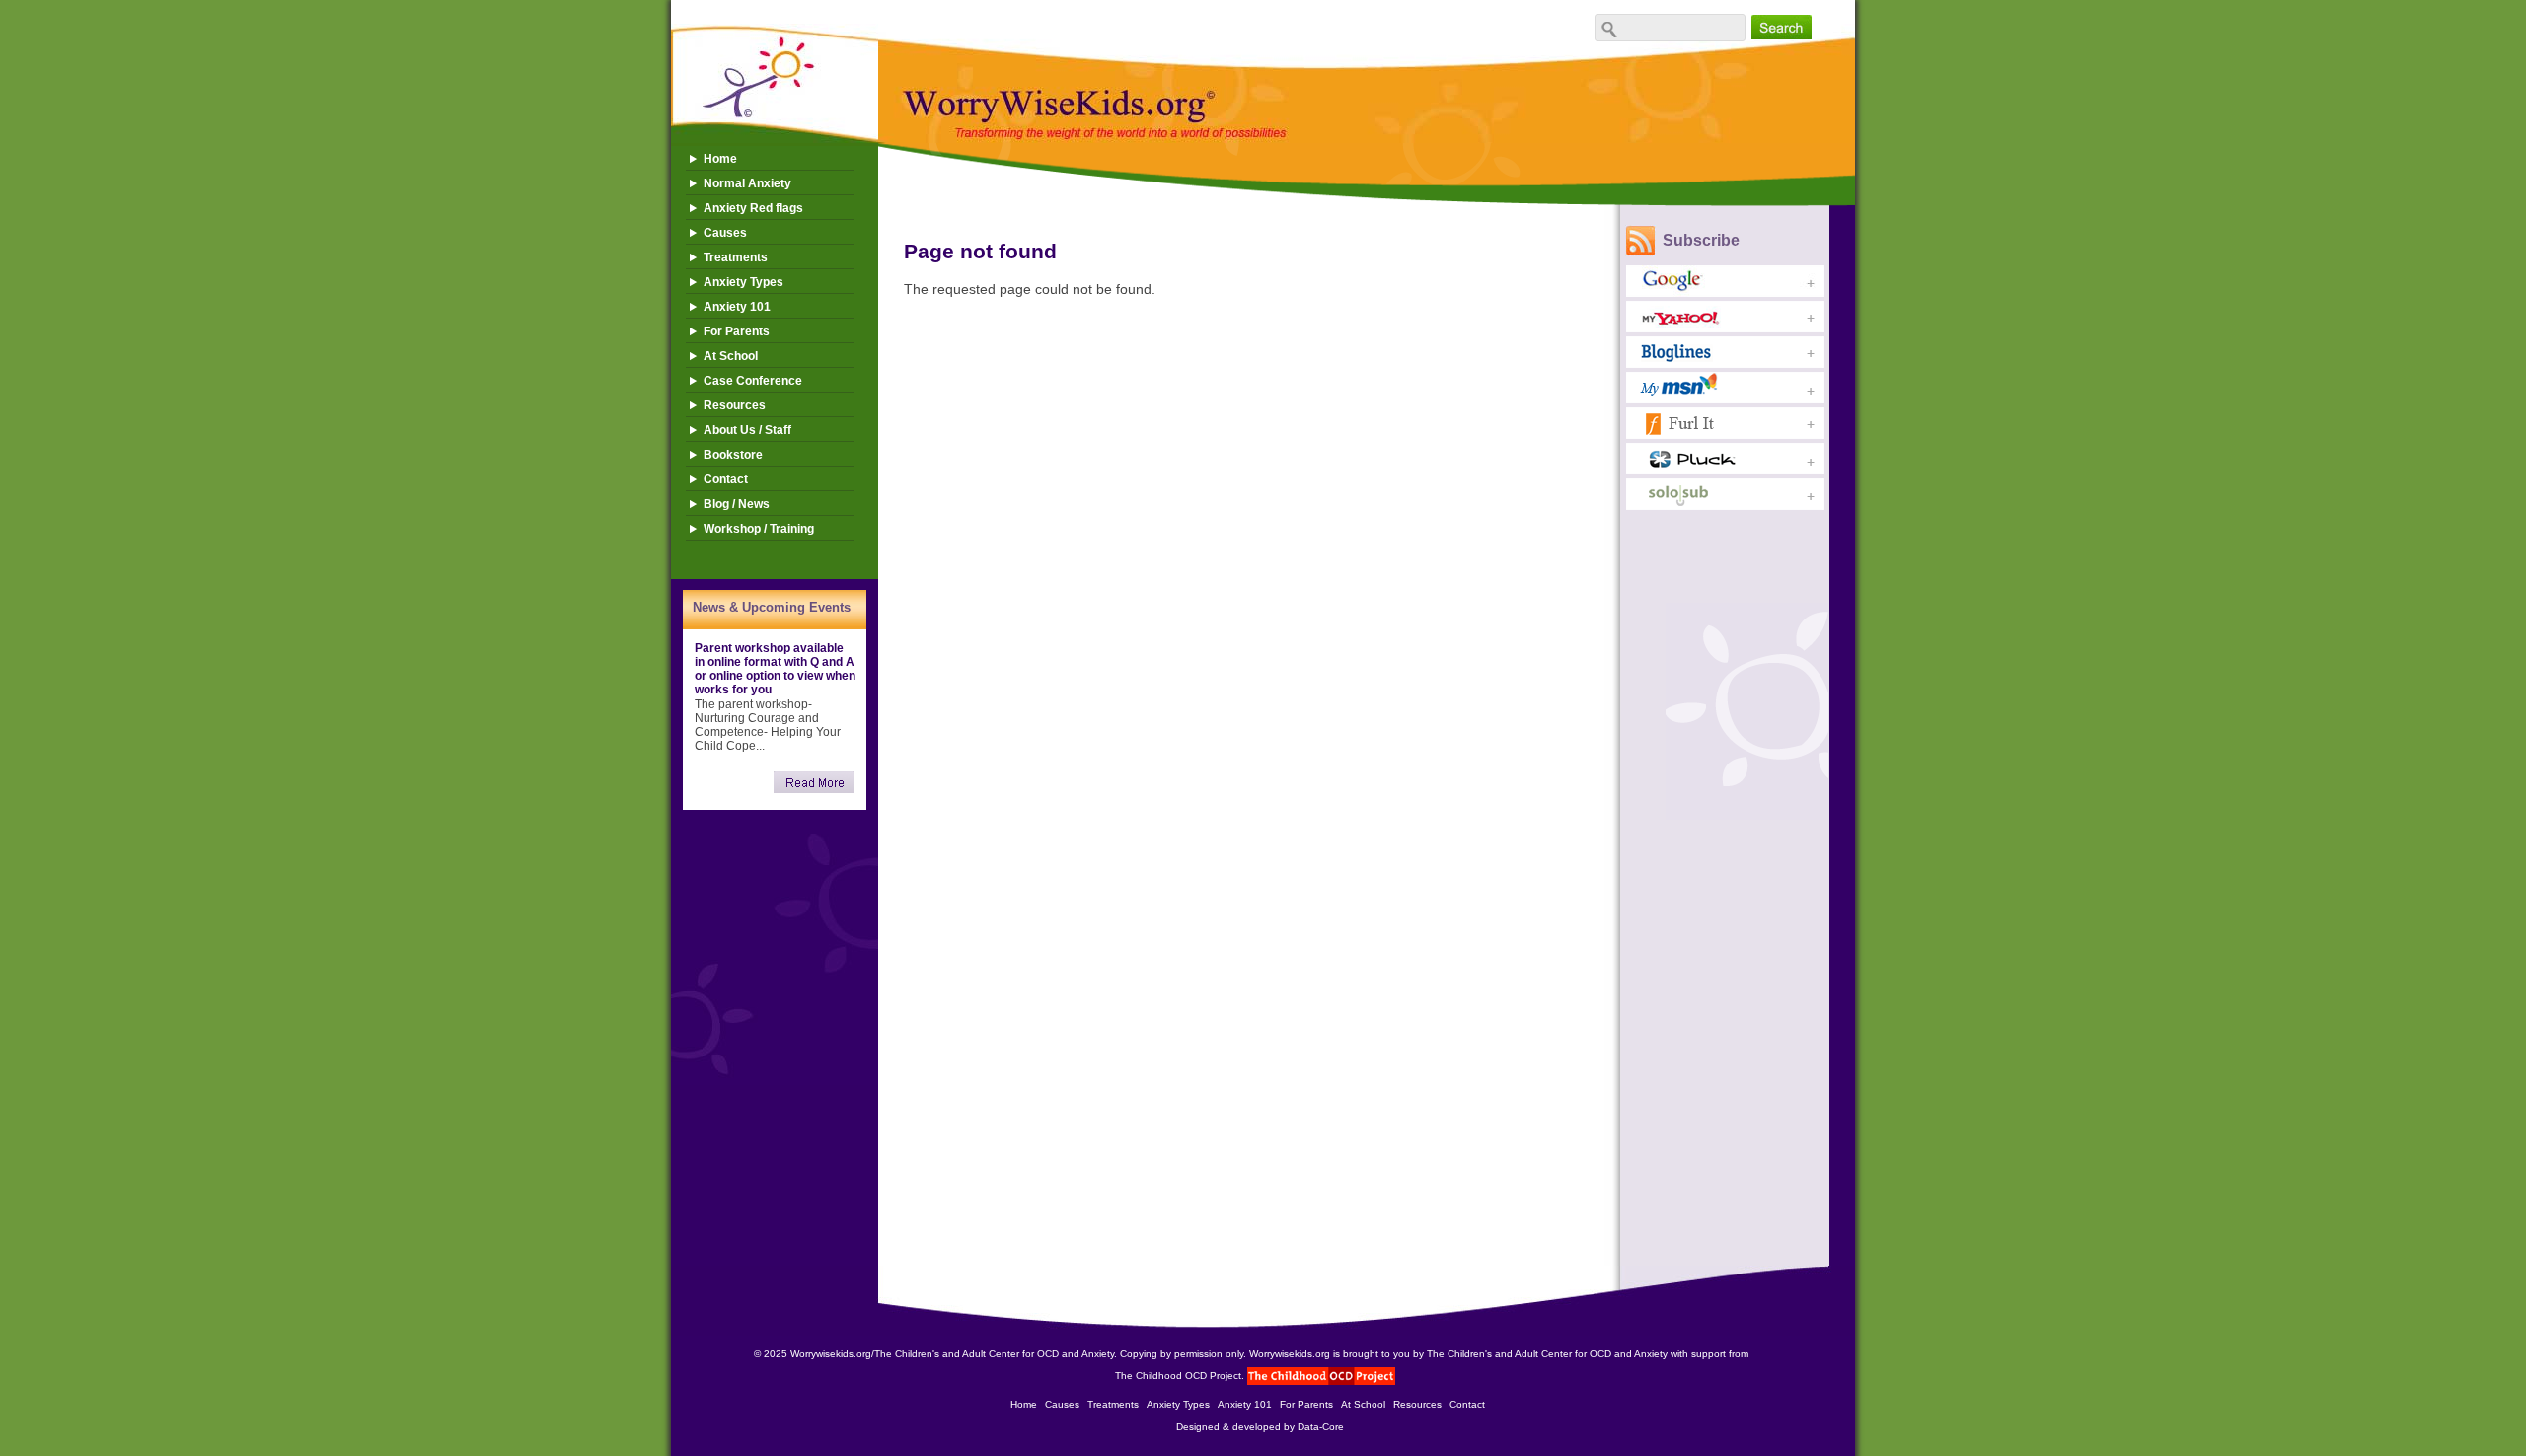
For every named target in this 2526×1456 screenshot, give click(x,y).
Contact (726, 479)
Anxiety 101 (737, 307)
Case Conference (753, 381)
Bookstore (733, 455)
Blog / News (737, 504)
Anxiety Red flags (753, 208)
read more (814, 782)
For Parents (737, 331)
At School (731, 356)
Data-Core (1321, 1427)
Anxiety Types (743, 282)
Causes (725, 233)
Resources (735, 405)
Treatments (736, 257)
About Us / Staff (747, 430)
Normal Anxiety (747, 183)
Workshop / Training (759, 529)
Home (720, 159)
